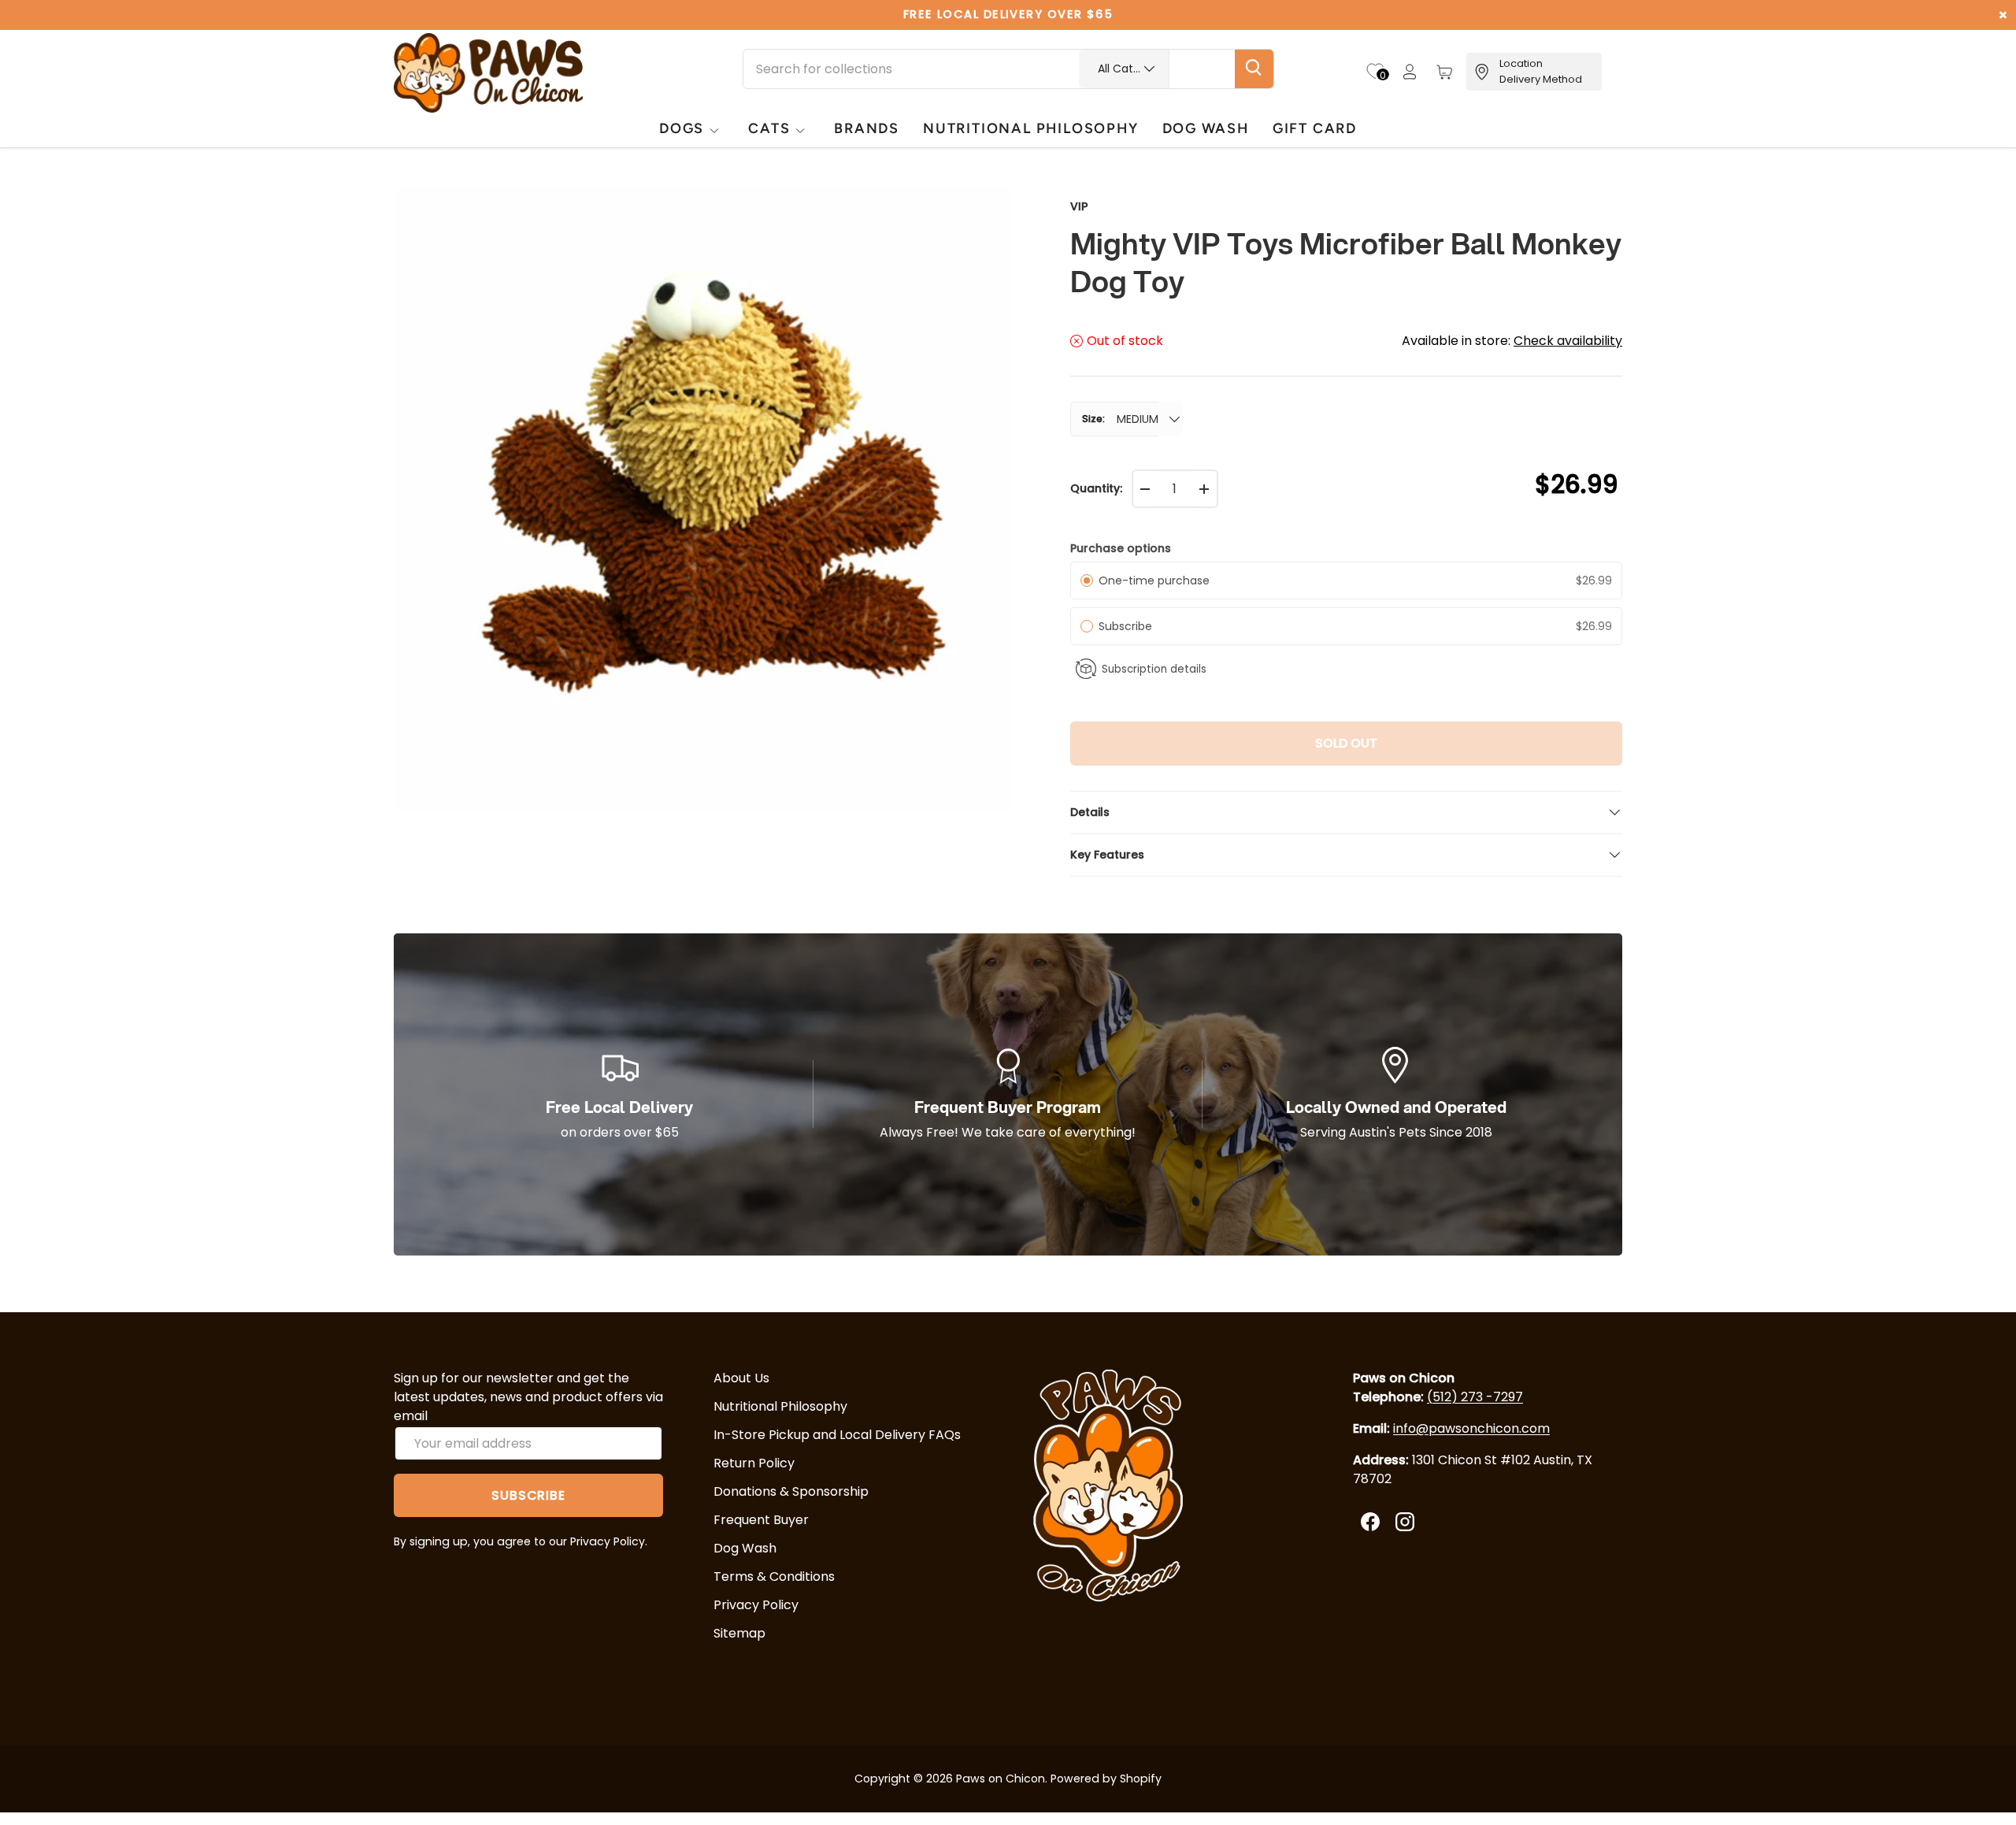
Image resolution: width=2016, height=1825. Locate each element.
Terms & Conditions (774, 1576)
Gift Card (1315, 128)
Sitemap (739, 1633)
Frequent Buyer (761, 1520)
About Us (741, 1378)
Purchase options (1121, 548)
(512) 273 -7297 (1475, 1397)
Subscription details (1154, 669)
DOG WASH (1206, 128)
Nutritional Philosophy (780, 1406)
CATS (769, 128)
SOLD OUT (1346, 743)
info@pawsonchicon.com (1471, 1428)
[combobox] (1008, 69)
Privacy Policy (756, 1605)
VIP (1079, 206)
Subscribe (1128, 626)
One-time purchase (1154, 581)
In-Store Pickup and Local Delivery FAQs (837, 1435)
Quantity (1095, 488)
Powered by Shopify (1106, 1779)
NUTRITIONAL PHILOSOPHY (1030, 128)
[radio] (1087, 581)
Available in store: (1512, 341)
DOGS (682, 128)
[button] (1444, 72)
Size (1092, 419)
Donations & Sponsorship (791, 1491)
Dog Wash (745, 1548)
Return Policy (754, 1463)
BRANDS (867, 128)
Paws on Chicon (1001, 1779)
